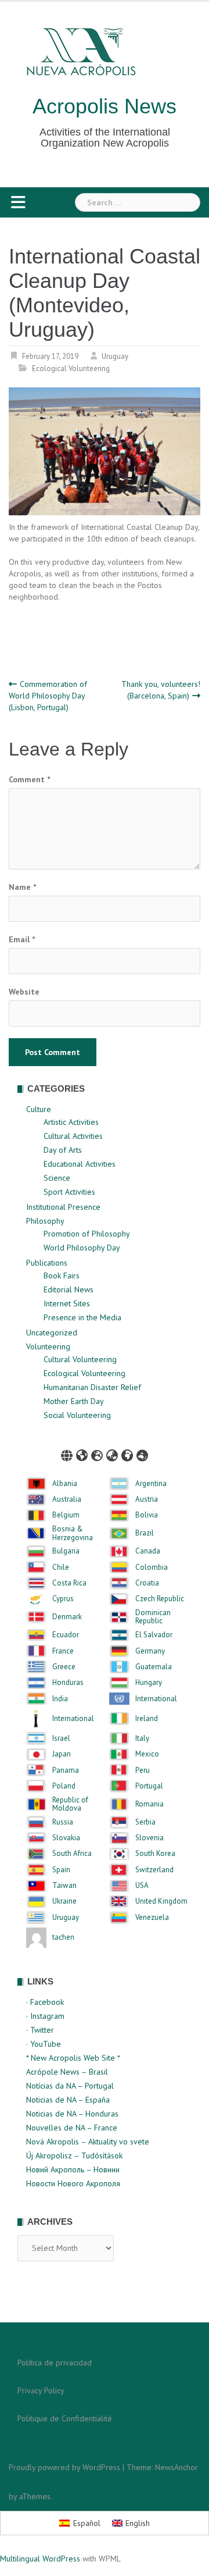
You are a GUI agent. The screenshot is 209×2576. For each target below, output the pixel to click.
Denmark (67, 1617)
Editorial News (69, 1289)
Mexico (147, 1754)
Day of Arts (63, 1150)
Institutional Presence (63, 1207)
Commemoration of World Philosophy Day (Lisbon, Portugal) (48, 696)
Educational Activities (80, 1164)
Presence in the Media (82, 1317)
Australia (67, 1499)
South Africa (72, 1854)
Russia (63, 1822)
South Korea (155, 1854)
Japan (62, 1754)
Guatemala (154, 1667)
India (60, 1699)
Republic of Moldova (70, 1804)
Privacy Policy (41, 2390)
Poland (64, 1786)
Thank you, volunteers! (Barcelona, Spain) (161, 690)
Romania (149, 1804)
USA (142, 1886)
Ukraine (64, 1901)
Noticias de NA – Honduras (72, 2114)
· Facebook (45, 2002)
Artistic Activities (71, 1122)
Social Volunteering (77, 1415)
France (63, 1651)
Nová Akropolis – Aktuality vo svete (88, 2142)
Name (22, 887)
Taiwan (64, 1886)
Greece (64, 1667)
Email (22, 939)
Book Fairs (62, 1275)
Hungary (149, 1683)
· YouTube (44, 2044)
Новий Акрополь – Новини (73, 2169)
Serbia (145, 1822)
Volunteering (48, 1346)
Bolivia (147, 1515)
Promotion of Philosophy (87, 1234)
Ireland (147, 1719)
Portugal (149, 1786)
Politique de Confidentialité (65, 2418)
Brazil (145, 1533)
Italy (142, 1738)
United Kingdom (161, 1901)
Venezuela (152, 1918)
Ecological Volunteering (71, 368)
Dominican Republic (153, 1617)
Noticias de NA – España (68, 2100)
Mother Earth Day (74, 1401)
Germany (150, 1651)
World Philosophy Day (82, 1248)
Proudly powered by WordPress (64, 2467)
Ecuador (66, 1635)
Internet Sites (67, 1303)
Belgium (66, 1515)
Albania (65, 1484)
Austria (147, 1499)
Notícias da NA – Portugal (70, 2086)
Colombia (152, 1567)
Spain (61, 1870)
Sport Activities (69, 1192)
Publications (47, 1263)
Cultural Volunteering (80, 1359)
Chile (61, 1567)
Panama (66, 1770)
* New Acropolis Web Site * (73, 2058)
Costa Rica (69, 1583)
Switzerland (154, 1870)
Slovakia (66, 1838)
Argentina (151, 1484)
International (156, 1699)
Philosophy (45, 1221)
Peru (143, 1770)
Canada (148, 1551)
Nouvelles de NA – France (72, 2128)
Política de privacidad (55, 2363)
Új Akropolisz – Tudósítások (74, 2155)
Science (57, 1178)
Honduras (68, 1683)
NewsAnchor (176, 2467)
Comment (29, 779)
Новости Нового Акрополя (73, 2183)
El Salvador (154, 1635)
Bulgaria (66, 1551)
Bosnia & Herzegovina (73, 1533)
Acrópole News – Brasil (67, 2072)
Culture (39, 1109)
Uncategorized (52, 1332)
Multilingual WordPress (40, 2559)
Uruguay (115, 356)
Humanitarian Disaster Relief (92, 1387)
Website (24, 992)
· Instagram (45, 2016)
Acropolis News (105, 106)
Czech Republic (160, 1599)
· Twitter (40, 2030)
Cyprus (63, 1599)
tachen (63, 1937)
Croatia (147, 1583)
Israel (61, 1738)
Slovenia (149, 1838)
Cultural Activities (73, 1136)
